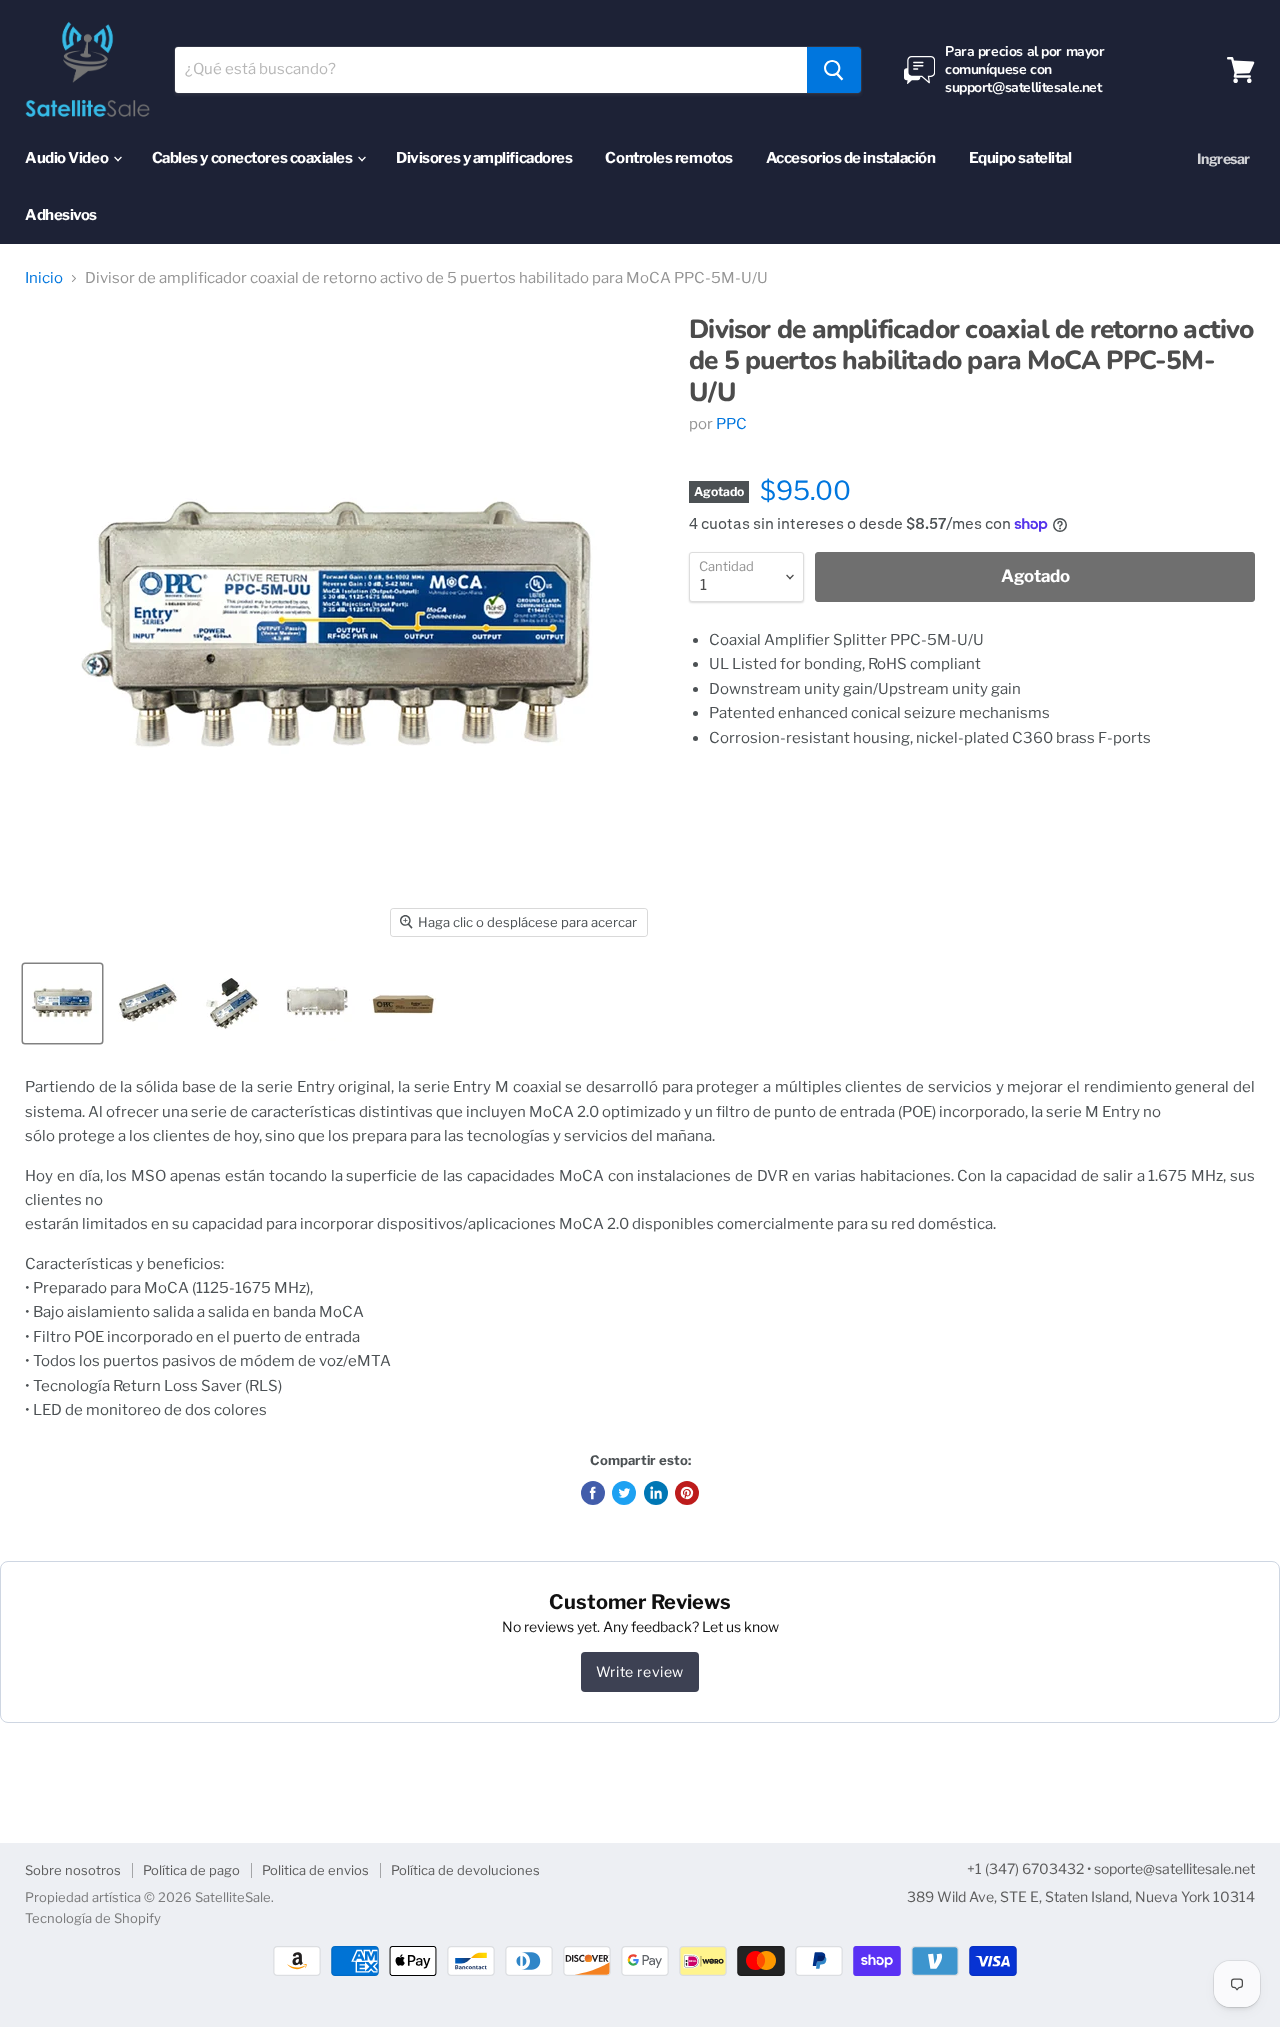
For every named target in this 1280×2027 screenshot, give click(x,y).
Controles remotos (668, 158)
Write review (640, 1671)
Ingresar (1223, 158)
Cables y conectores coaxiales (254, 158)
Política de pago (191, 1870)
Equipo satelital (1020, 158)
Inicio (44, 278)
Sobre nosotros (73, 1870)
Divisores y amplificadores (484, 158)
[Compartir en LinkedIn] (656, 1493)
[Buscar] (834, 70)
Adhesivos (61, 215)
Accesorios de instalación (851, 158)
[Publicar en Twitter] (624, 1493)
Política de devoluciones (465, 1870)
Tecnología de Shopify (93, 1918)
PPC (731, 424)
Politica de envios (315, 1870)
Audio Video (68, 158)
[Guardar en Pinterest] (687, 1493)
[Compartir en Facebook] (593, 1493)
